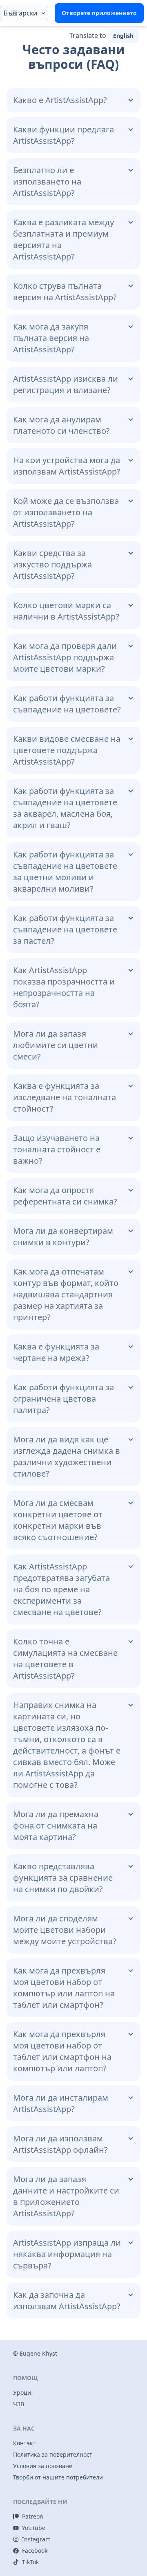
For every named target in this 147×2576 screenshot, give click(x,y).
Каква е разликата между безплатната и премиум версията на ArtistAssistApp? (63, 239)
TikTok (30, 2562)
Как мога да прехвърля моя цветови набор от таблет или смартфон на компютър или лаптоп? (62, 2051)
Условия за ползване (43, 2466)
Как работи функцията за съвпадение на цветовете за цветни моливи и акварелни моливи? (65, 871)
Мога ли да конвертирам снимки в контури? (63, 1236)
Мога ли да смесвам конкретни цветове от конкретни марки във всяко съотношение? (58, 1520)
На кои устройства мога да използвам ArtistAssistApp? (67, 466)
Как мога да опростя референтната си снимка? (65, 1196)
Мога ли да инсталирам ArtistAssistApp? (61, 2103)
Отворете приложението (99, 13)
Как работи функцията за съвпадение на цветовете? (67, 704)
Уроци (22, 2392)
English (123, 36)
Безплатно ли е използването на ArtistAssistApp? (47, 181)
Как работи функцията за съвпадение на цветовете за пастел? (65, 929)
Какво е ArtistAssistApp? (60, 100)
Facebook (35, 2551)
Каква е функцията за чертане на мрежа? (56, 1352)
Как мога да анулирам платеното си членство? (61, 425)
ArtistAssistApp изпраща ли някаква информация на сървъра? (67, 2254)
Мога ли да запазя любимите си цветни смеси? (56, 1045)
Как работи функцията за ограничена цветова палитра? (63, 1399)
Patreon (33, 2516)
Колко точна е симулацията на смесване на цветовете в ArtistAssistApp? (65, 1658)
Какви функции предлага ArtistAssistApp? (63, 135)
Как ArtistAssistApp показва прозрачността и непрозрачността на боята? (64, 987)
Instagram (36, 2539)
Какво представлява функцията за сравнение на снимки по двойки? (63, 1878)
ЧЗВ (19, 2404)
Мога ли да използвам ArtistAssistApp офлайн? (60, 2144)
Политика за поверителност (53, 2454)
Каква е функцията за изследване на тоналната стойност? (65, 1097)
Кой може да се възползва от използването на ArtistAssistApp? (66, 512)
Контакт (24, 2443)
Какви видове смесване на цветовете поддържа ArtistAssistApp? (67, 750)
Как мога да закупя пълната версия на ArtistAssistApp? (51, 338)
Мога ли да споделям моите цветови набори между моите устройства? (65, 1930)
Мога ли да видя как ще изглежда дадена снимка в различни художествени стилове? (67, 1456)
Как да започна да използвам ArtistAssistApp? (67, 2300)
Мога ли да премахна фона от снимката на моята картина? (56, 1825)
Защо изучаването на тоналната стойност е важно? (57, 1149)
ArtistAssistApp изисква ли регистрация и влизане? (66, 384)
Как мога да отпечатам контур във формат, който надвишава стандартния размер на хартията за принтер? (66, 1294)
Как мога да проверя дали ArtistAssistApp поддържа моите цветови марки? (65, 657)
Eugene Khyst (38, 2353)
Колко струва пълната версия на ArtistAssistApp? (65, 291)
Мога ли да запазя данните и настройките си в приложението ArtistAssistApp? (66, 2196)
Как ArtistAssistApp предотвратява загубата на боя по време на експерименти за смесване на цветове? (61, 1589)
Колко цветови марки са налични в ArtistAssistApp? (66, 611)
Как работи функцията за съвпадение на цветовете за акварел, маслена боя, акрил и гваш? (65, 808)
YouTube (34, 2528)
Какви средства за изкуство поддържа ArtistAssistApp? (52, 564)
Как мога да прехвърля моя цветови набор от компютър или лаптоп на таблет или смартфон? (64, 1988)
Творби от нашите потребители (58, 2477)
